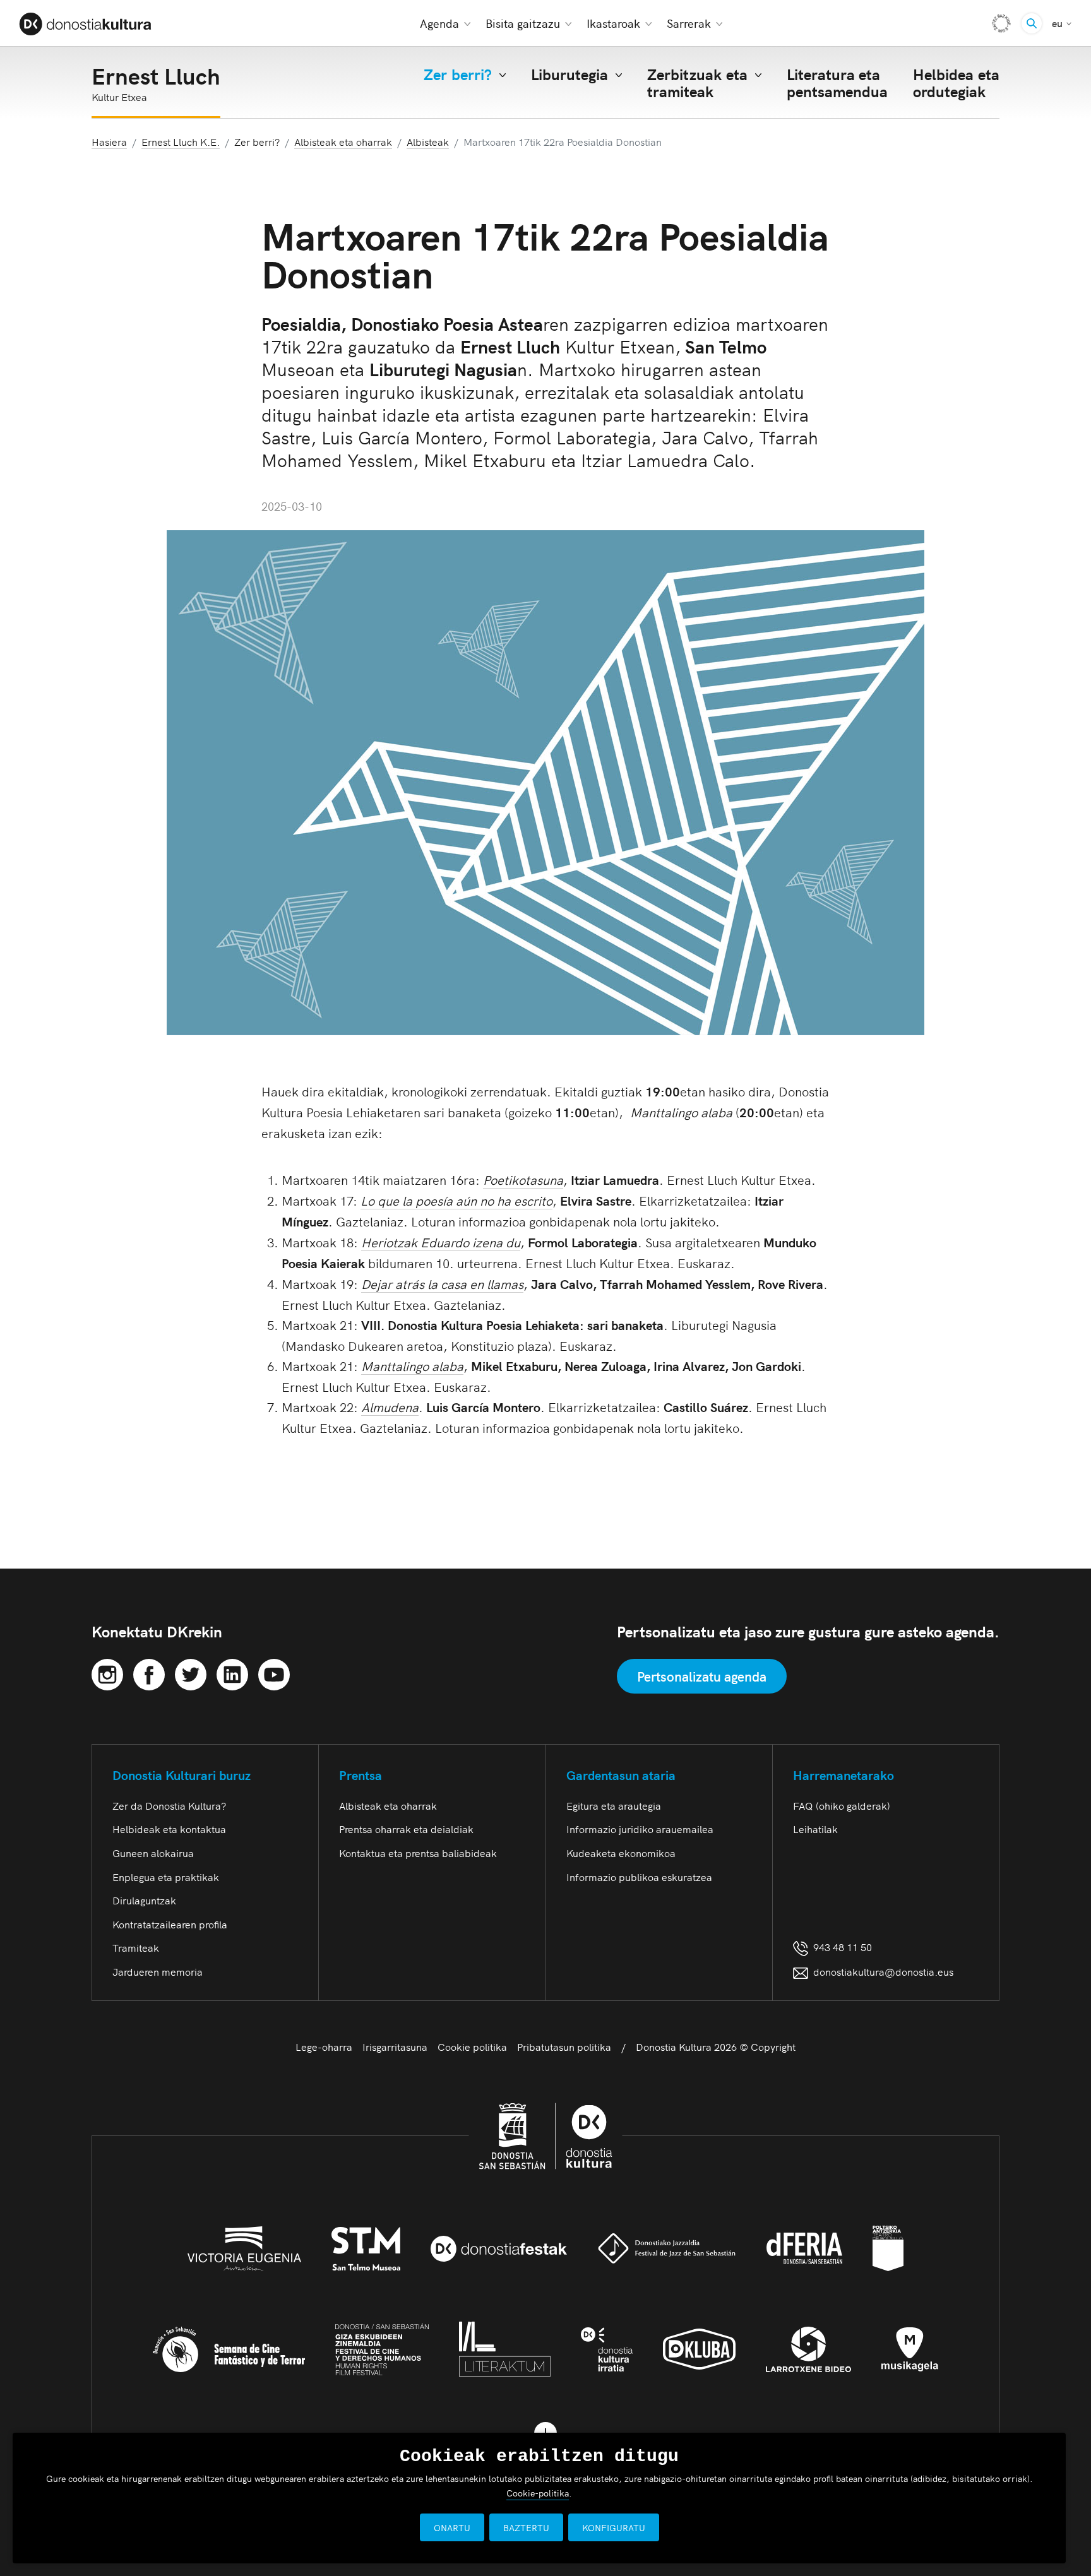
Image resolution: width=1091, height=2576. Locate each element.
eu (1062, 22)
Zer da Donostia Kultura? (169, 1805)
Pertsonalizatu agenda (702, 1676)
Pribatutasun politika (564, 2046)
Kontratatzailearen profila (170, 1924)
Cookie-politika (538, 2493)
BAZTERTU (526, 2527)
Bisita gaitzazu (523, 23)
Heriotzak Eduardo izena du (441, 1242)
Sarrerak (689, 23)
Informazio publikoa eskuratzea (639, 1877)
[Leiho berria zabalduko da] (107, 1672)
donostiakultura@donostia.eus (883, 1971)
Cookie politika (472, 2046)
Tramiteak (136, 1947)
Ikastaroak (613, 23)
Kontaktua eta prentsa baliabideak (418, 1853)
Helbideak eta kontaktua (169, 1829)
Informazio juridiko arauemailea (640, 1829)
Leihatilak (815, 1829)
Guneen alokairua (153, 1853)
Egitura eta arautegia (614, 1805)
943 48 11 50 (840, 1947)
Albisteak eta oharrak (388, 1805)
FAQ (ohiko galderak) (842, 1805)
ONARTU (452, 2527)
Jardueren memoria (158, 1971)
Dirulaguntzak (144, 1900)
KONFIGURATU (614, 2527)
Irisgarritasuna (395, 2046)
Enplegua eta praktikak (166, 1877)
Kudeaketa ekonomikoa (621, 1853)
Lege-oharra (324, 2046)
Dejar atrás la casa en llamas (442, 1283)
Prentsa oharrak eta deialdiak (406, 1829)
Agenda (439, 23)
